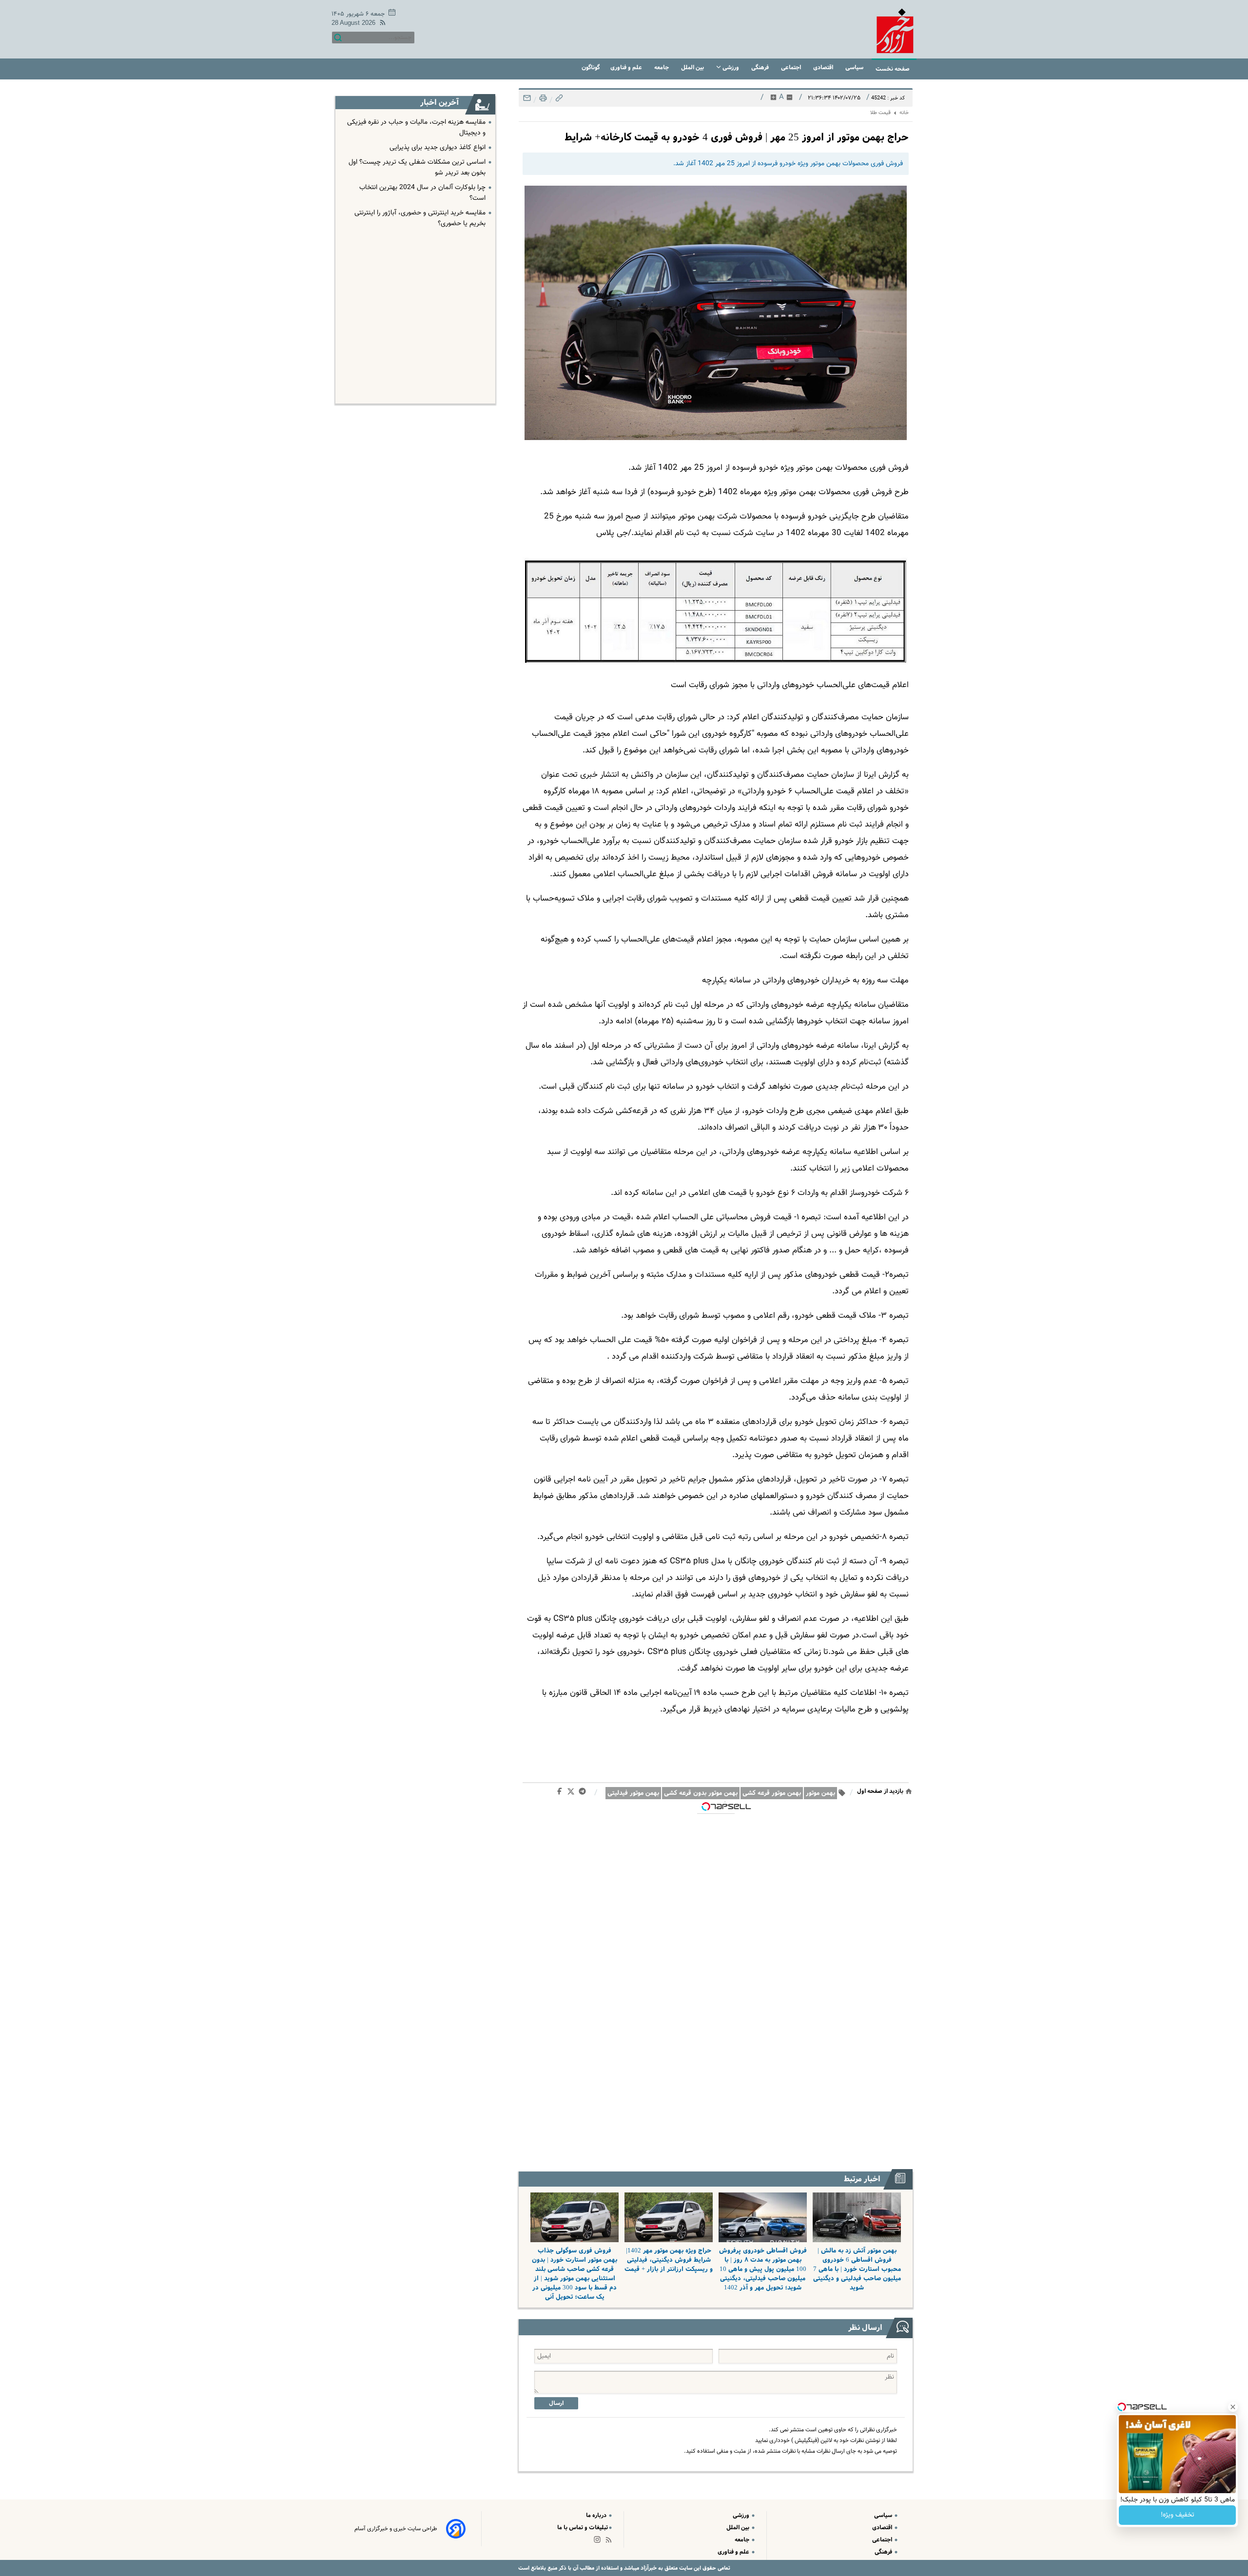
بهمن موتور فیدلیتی (633, 1793)
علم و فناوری (627, 67)
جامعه (662, 67)
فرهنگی (761, 67)
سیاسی (855, 67)
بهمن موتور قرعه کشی (772, 1793)
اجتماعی (792, 67)
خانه (904, 113)
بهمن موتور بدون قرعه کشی (701, 1793)
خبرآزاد (648, 2568)
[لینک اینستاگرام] (599, 2542)
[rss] (381, 24)
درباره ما (597, 2515)
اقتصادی (824, 67)
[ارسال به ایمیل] (527, 101)
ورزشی (731, 67)
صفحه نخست (893, 69)
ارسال (556, 2403)
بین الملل (693, 67)
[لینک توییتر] (573, 1793)
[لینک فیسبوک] (561, 1793)
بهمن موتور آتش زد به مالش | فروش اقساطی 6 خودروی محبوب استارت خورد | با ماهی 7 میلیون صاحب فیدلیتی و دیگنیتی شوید (857, 2269)
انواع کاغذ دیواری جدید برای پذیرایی (438, 148)
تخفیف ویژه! (1178, 2515)
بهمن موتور (820, 1793)
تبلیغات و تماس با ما (583, 2528)
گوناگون (591, 67)
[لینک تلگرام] (584, 1793)
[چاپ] (542, 101)
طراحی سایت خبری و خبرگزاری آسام (396, 2529)
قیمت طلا (880, 113)
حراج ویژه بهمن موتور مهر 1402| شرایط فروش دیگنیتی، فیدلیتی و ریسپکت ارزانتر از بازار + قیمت (669, 2260)
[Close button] (1233, 2407)
